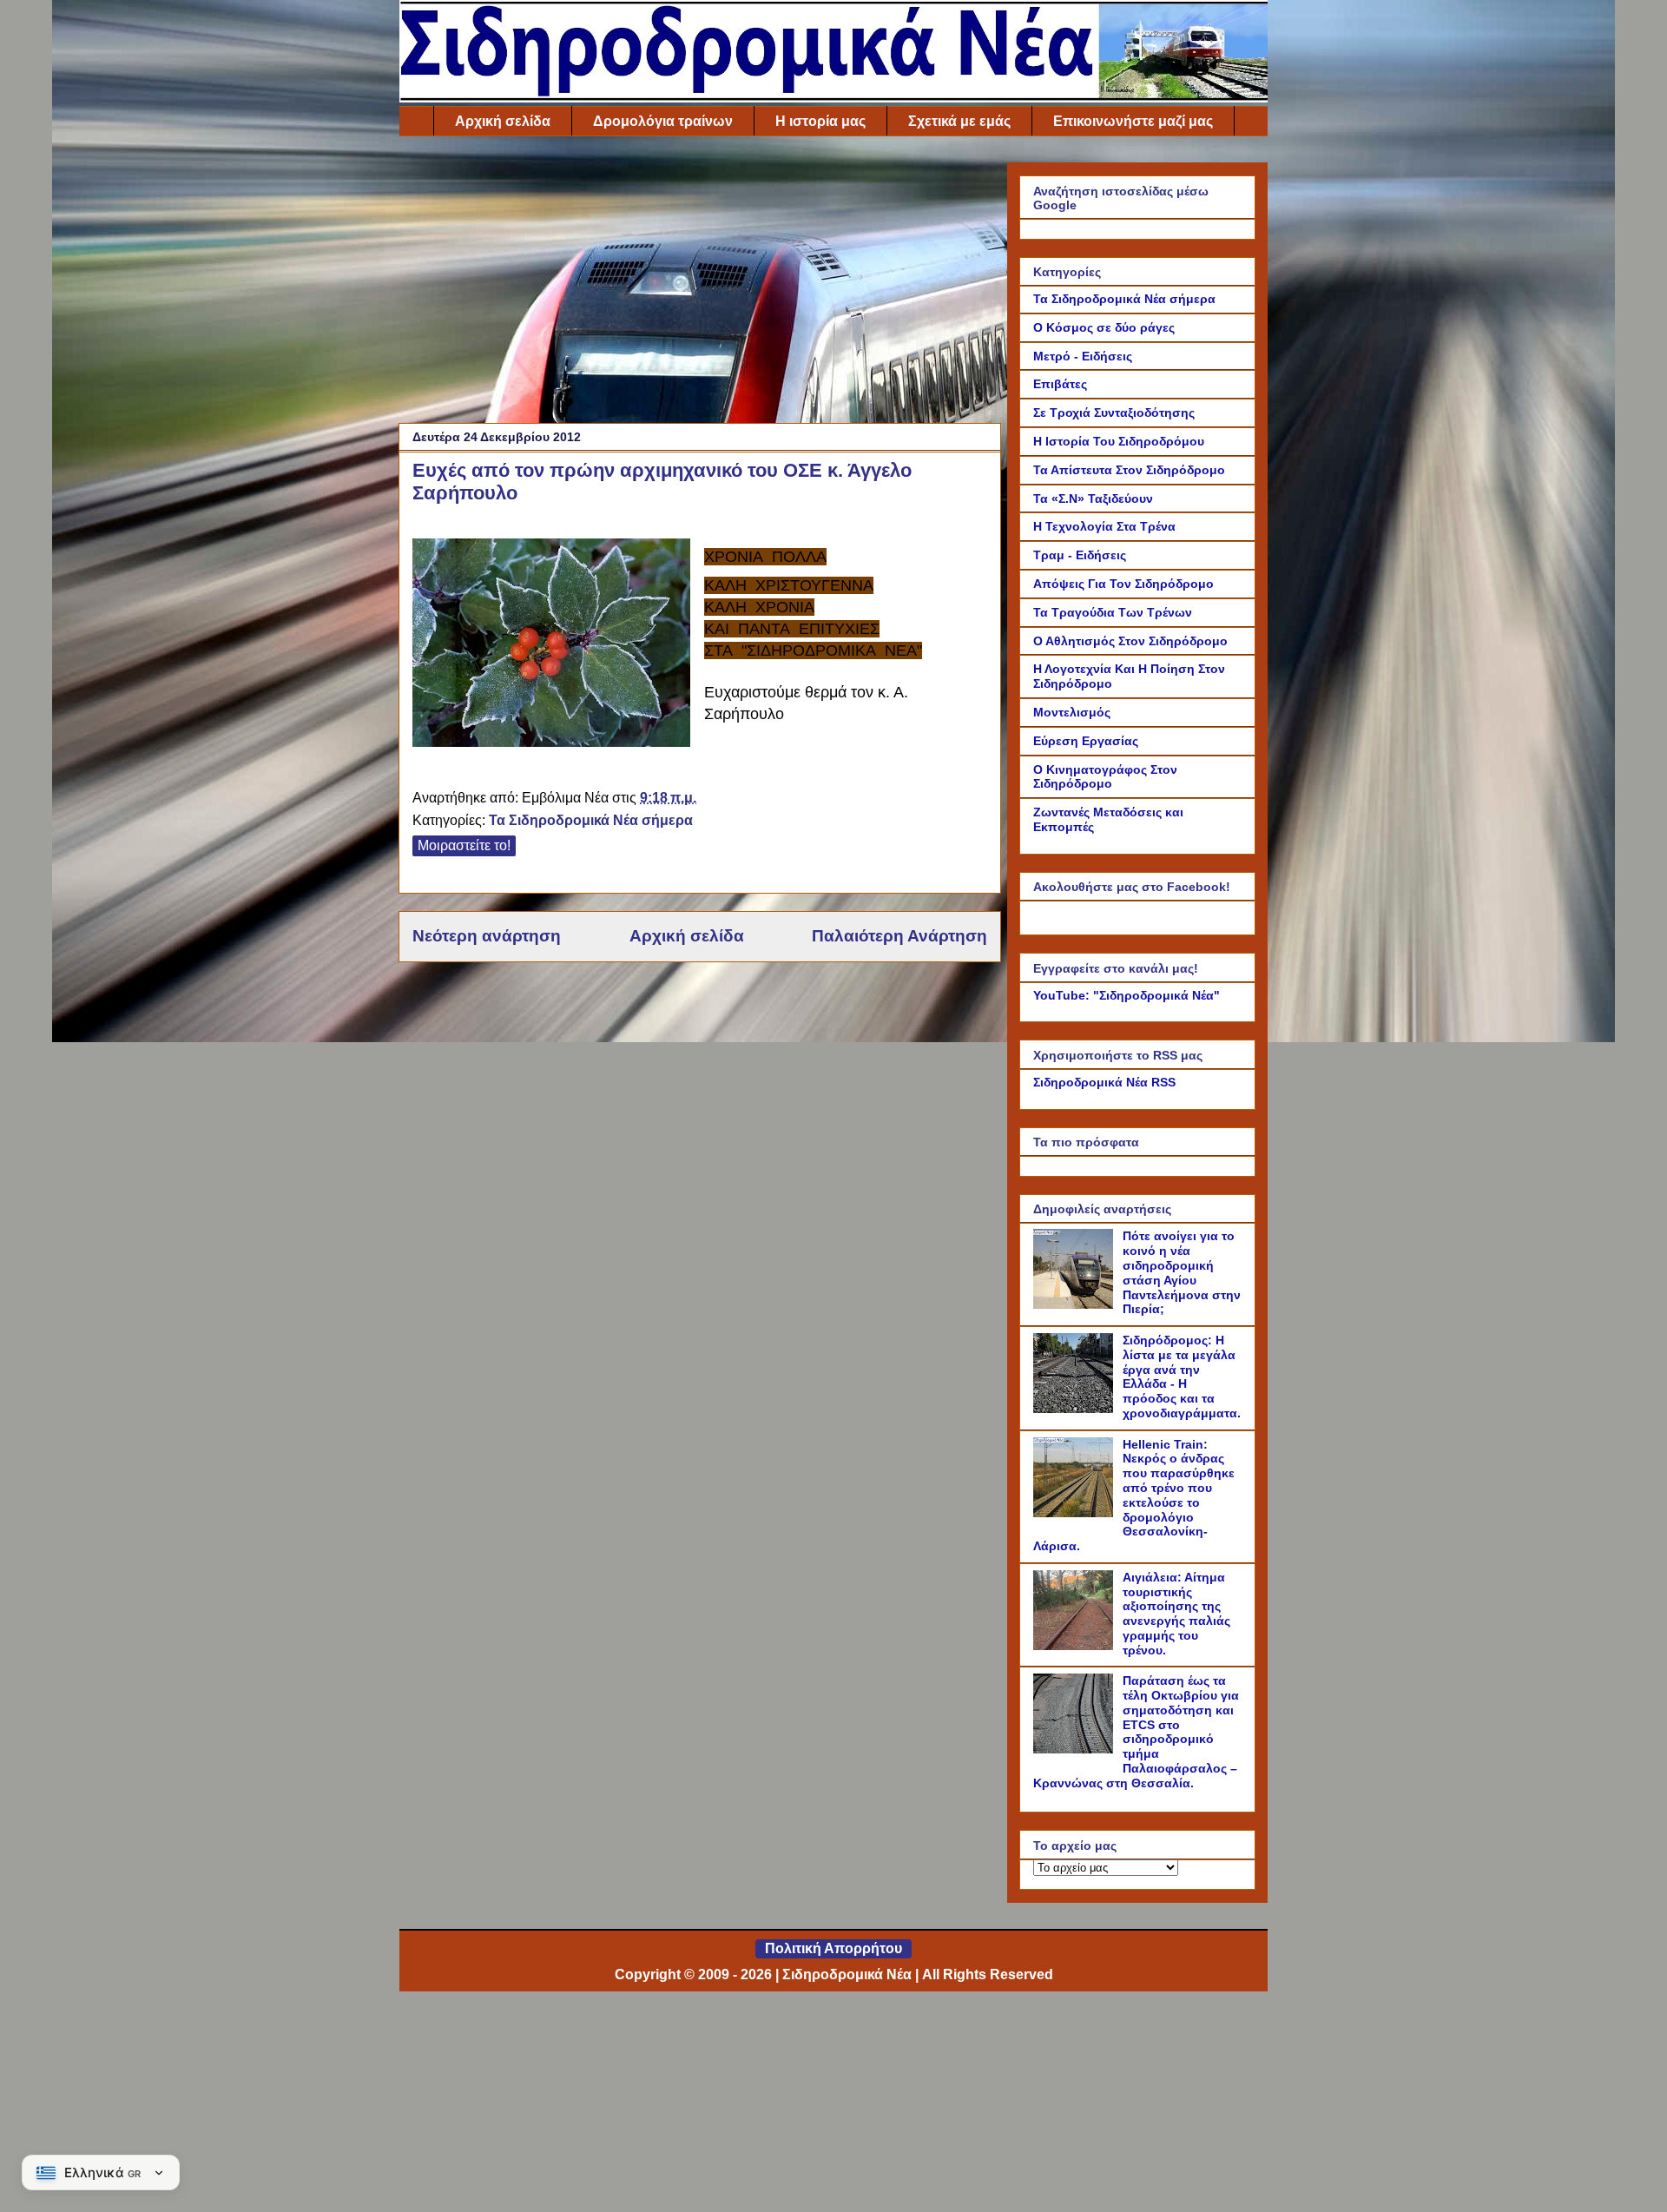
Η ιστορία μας (820, 121)
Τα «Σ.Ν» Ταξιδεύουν (1093, 499)
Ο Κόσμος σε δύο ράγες (1104, 327)
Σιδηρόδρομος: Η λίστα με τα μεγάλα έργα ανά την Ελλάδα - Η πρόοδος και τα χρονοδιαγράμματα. (1182, 1377)
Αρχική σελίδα (503, 121)
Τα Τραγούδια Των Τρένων (1113, 612)
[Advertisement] (700, 284)
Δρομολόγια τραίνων (663, 121)
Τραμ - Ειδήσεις (1080, 555)
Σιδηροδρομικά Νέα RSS (1104, 1082)
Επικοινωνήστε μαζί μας (1133, 121)
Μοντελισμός (1072, 712)
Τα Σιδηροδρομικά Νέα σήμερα (591, 820)
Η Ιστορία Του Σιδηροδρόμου (1119, 441)
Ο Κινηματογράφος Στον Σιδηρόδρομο (1105, 777)
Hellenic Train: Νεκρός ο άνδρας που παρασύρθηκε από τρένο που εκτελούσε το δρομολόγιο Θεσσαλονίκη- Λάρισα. (1134, 1496)
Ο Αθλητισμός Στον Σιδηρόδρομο (1130, 641)
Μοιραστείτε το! (464, 845)
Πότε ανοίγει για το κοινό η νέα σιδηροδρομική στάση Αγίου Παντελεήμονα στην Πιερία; (1182, 1272)
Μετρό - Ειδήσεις (1083, 356)
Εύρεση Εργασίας (1086, 741)
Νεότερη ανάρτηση (487, 936)
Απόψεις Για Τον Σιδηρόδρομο (1123, 584)
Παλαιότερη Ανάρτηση (899, 936)
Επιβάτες (1060, 384)
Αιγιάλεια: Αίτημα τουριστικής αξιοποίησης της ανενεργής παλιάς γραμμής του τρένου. (1176, 1614)
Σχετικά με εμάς (959, 121)
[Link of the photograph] (551, 645)
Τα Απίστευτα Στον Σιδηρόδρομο (1129, 470)
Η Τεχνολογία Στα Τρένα (1104, 526)
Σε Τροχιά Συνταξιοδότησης (1114, 413)
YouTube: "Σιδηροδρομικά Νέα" (1127, 995)
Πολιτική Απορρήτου (833, 1948)
